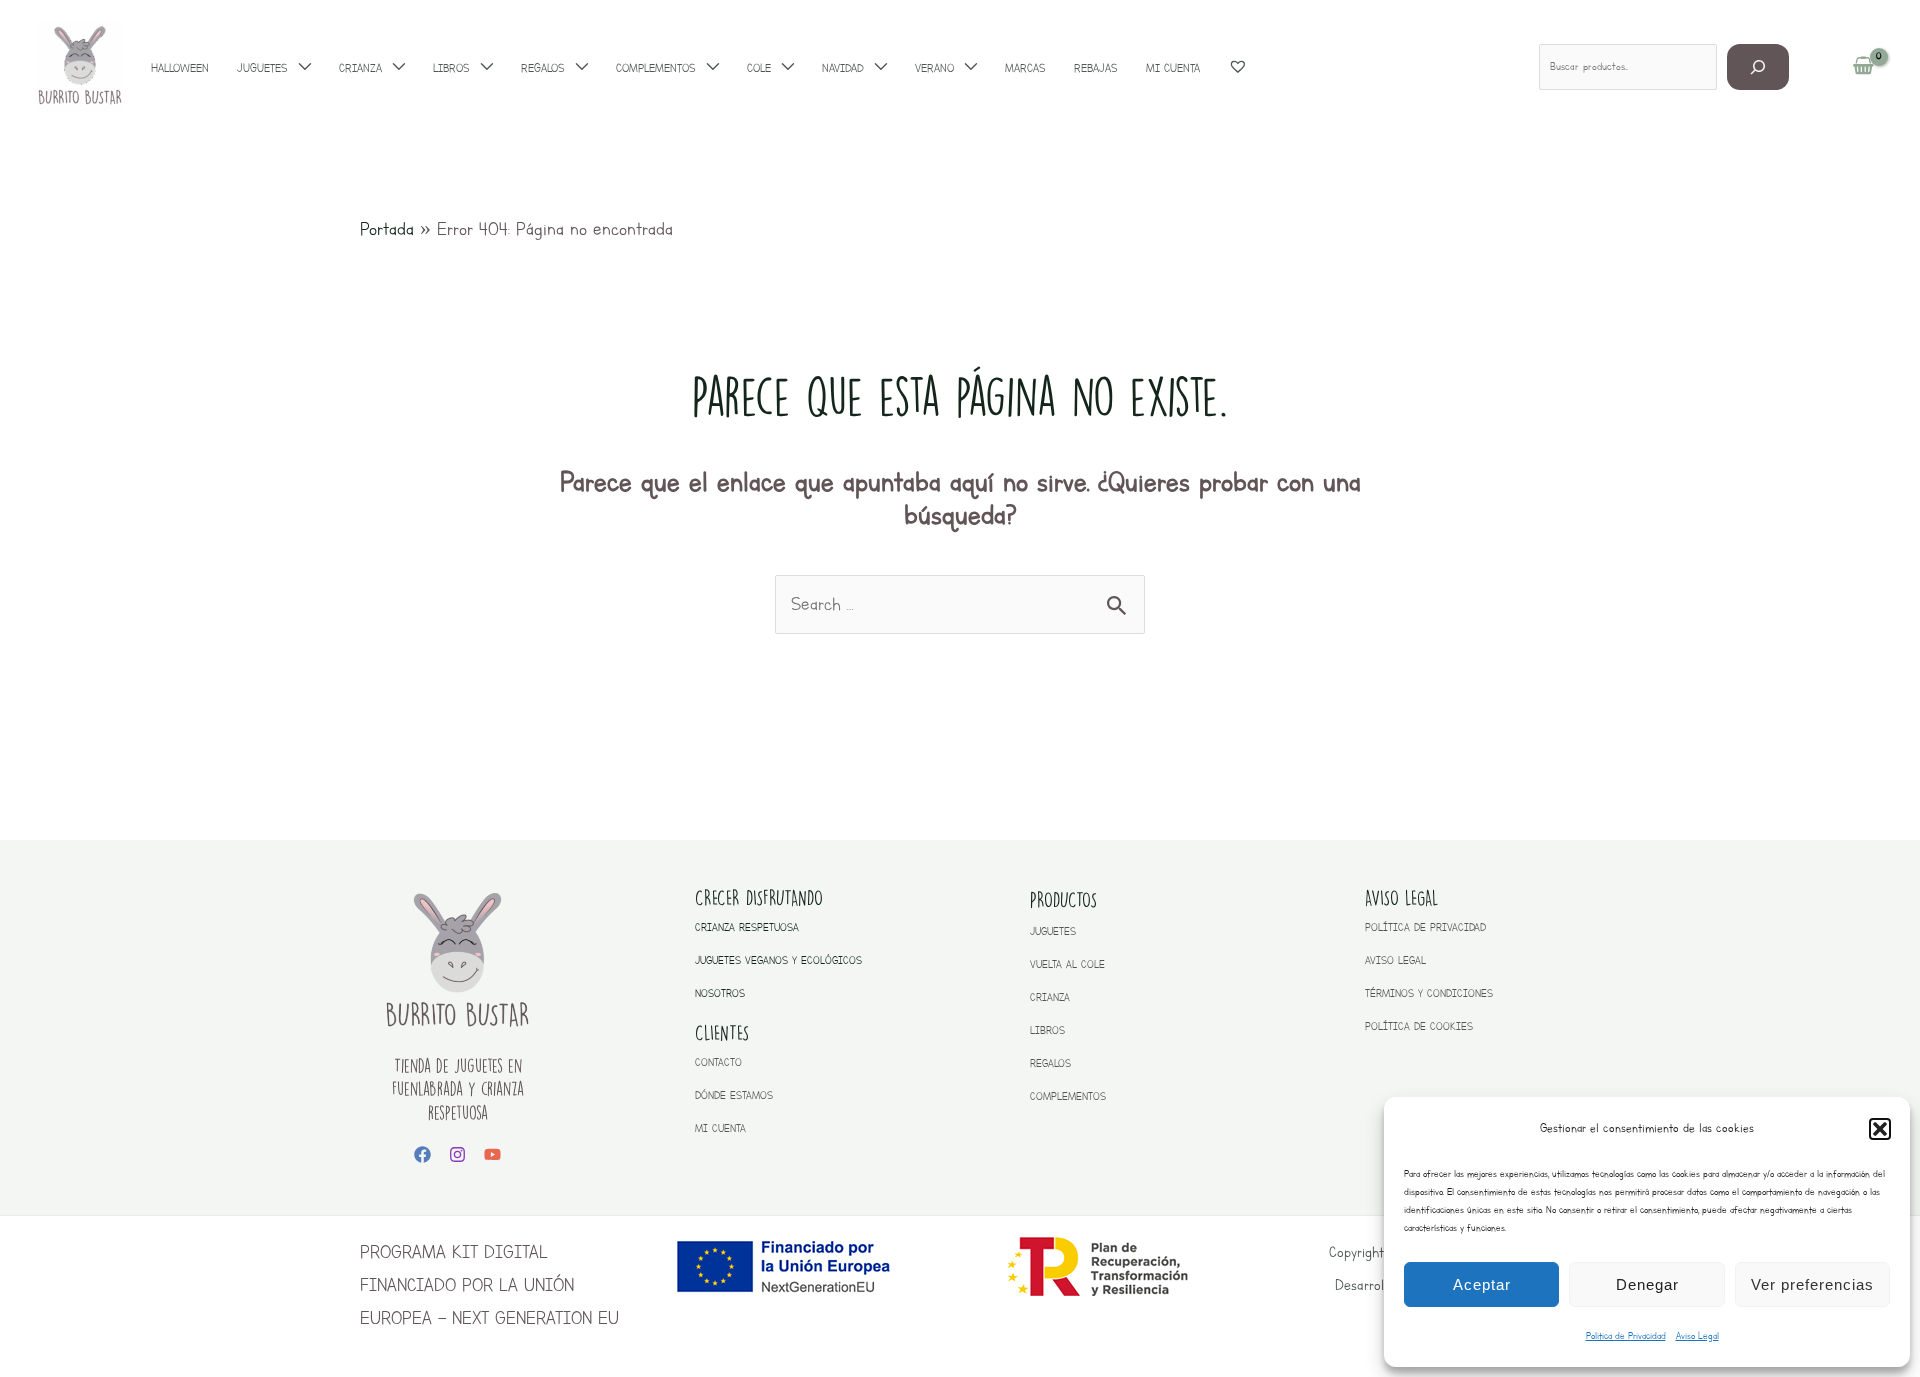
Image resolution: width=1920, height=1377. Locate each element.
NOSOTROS (720, 993)
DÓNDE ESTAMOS (734, 1095)
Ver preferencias (1812, 1284)
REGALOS (1050, 1063)
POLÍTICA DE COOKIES (1419, 1026)
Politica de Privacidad (1626, 1335)
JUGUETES (1053, 931)
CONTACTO (718, 1062)
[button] (1880, 1129)
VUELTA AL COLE (1067, 964)
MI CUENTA (720, 1128)
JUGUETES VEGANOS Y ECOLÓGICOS (778, 960)
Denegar (1647, 1284)
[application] (299, 68)
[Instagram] (457, 1154)
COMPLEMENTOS (1068, 1096)
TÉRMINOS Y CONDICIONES (1429, 993)
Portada (387, 229)
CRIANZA (1050, 997)
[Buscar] (1758, 66)
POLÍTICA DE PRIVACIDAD (1425, 927)
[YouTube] (492, 1154)
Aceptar (1482, 1284)
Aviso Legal (1697, 1335)
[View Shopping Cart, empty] (1863, 67)
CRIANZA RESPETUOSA (747, 927)
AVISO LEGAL (1395, 960)
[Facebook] (422, 1154)
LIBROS (1047, 1030)
